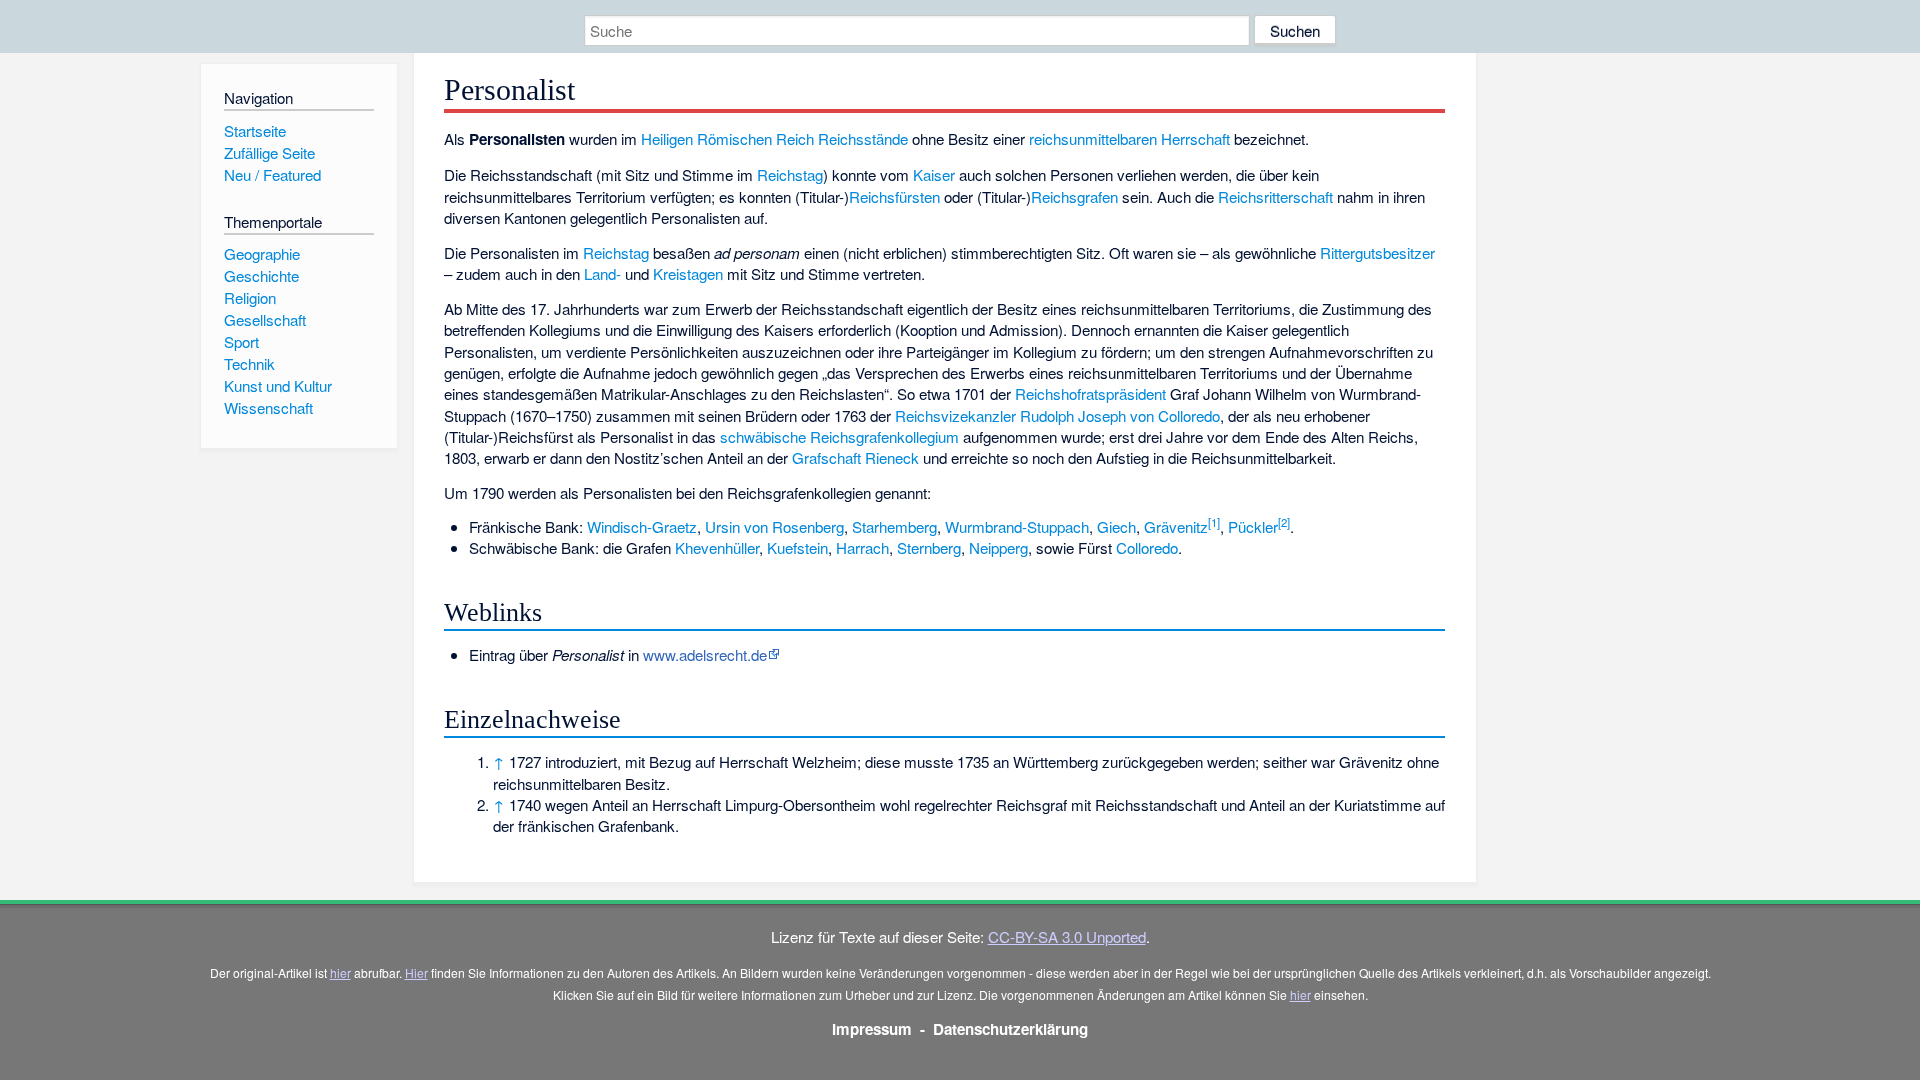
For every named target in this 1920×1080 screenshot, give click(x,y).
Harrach (862, 547)
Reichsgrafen (1074, 196)
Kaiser (934, 174)
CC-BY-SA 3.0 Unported (1067, 936)
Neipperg (998, 547)
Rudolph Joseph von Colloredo (1120, 415)
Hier (416, 972)
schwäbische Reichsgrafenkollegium (839, 436)
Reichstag (790, 174)
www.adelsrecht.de (705, 654)
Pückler (1253, 526)
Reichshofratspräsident (1090, 393)
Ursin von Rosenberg (774, 526)
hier (340, 972)
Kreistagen (688, 273)
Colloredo (1147, 547)
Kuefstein (797, 547)
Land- (602, 273)
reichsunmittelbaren (1093, 138)
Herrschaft (1195, 138)
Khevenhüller (717, 547)
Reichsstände (863, 138)
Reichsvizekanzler (955, 415)
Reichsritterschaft (1275, 196)
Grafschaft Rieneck (855, 457)
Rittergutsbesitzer (1377, 252)
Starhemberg (894, 526)
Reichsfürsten (894, 196)
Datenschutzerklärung (1010, 1029)
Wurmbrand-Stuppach (1017, 526)
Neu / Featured (272, 174)
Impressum (872, 1029)
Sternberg (929, 547)
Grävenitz (1176, 526)
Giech (1116, 526)
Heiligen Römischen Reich (727, 138)
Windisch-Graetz (642, 526)
